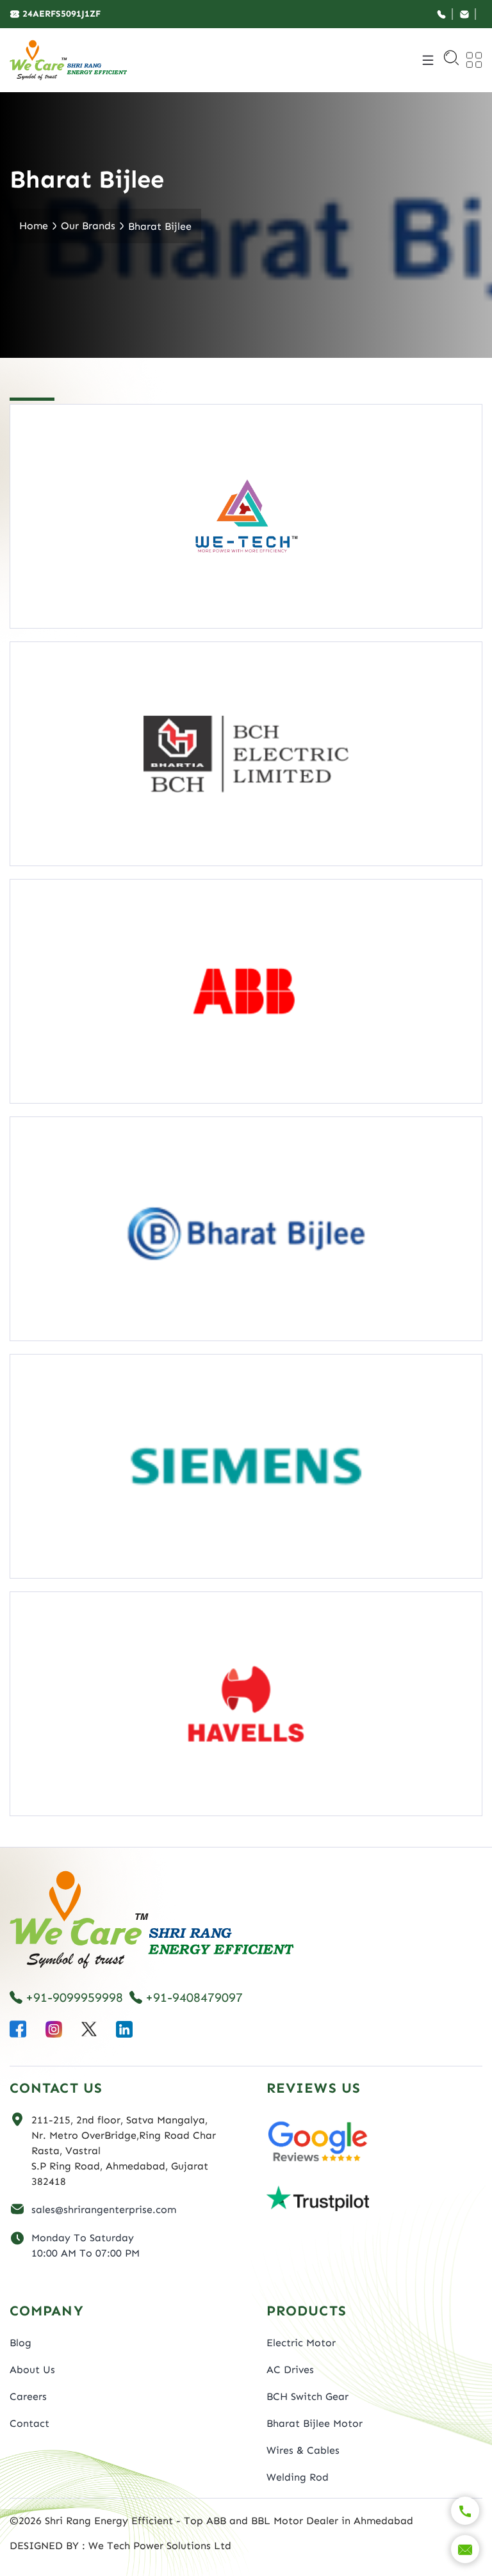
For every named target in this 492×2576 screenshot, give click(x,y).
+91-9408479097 (194, 1997)
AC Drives (290, 2370)
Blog (20, 2343)
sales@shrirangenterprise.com (104, 2210)
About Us (32, 2370)
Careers (28, 2396)
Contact (29, 2423)
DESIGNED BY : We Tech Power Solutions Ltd (120, 2546)
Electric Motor (301, 2343)
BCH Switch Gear (307, 2396)
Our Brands (88, 226)
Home (34, 226)
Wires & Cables (303, 2450)
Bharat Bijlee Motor (315, 2423)
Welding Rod (298, 2477)
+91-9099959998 (74, 1997)
